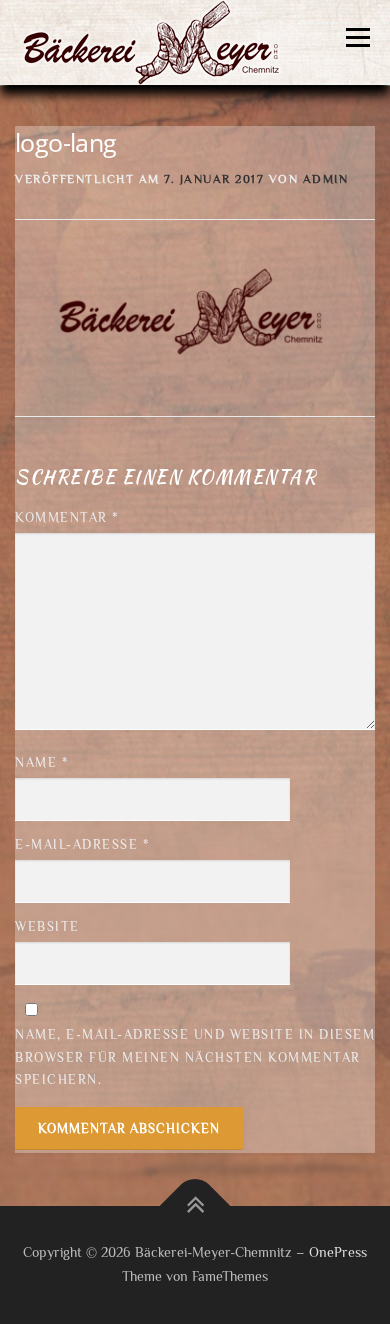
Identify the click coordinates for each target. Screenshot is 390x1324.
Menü (357, 37)
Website (47, 926)
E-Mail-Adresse (82, 844)
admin (326, 179)
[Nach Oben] (195, 1206)
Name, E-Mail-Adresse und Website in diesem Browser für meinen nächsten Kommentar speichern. (195, 1056)
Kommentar (67, 517)
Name (42, 762)
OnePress (338, 1252)
